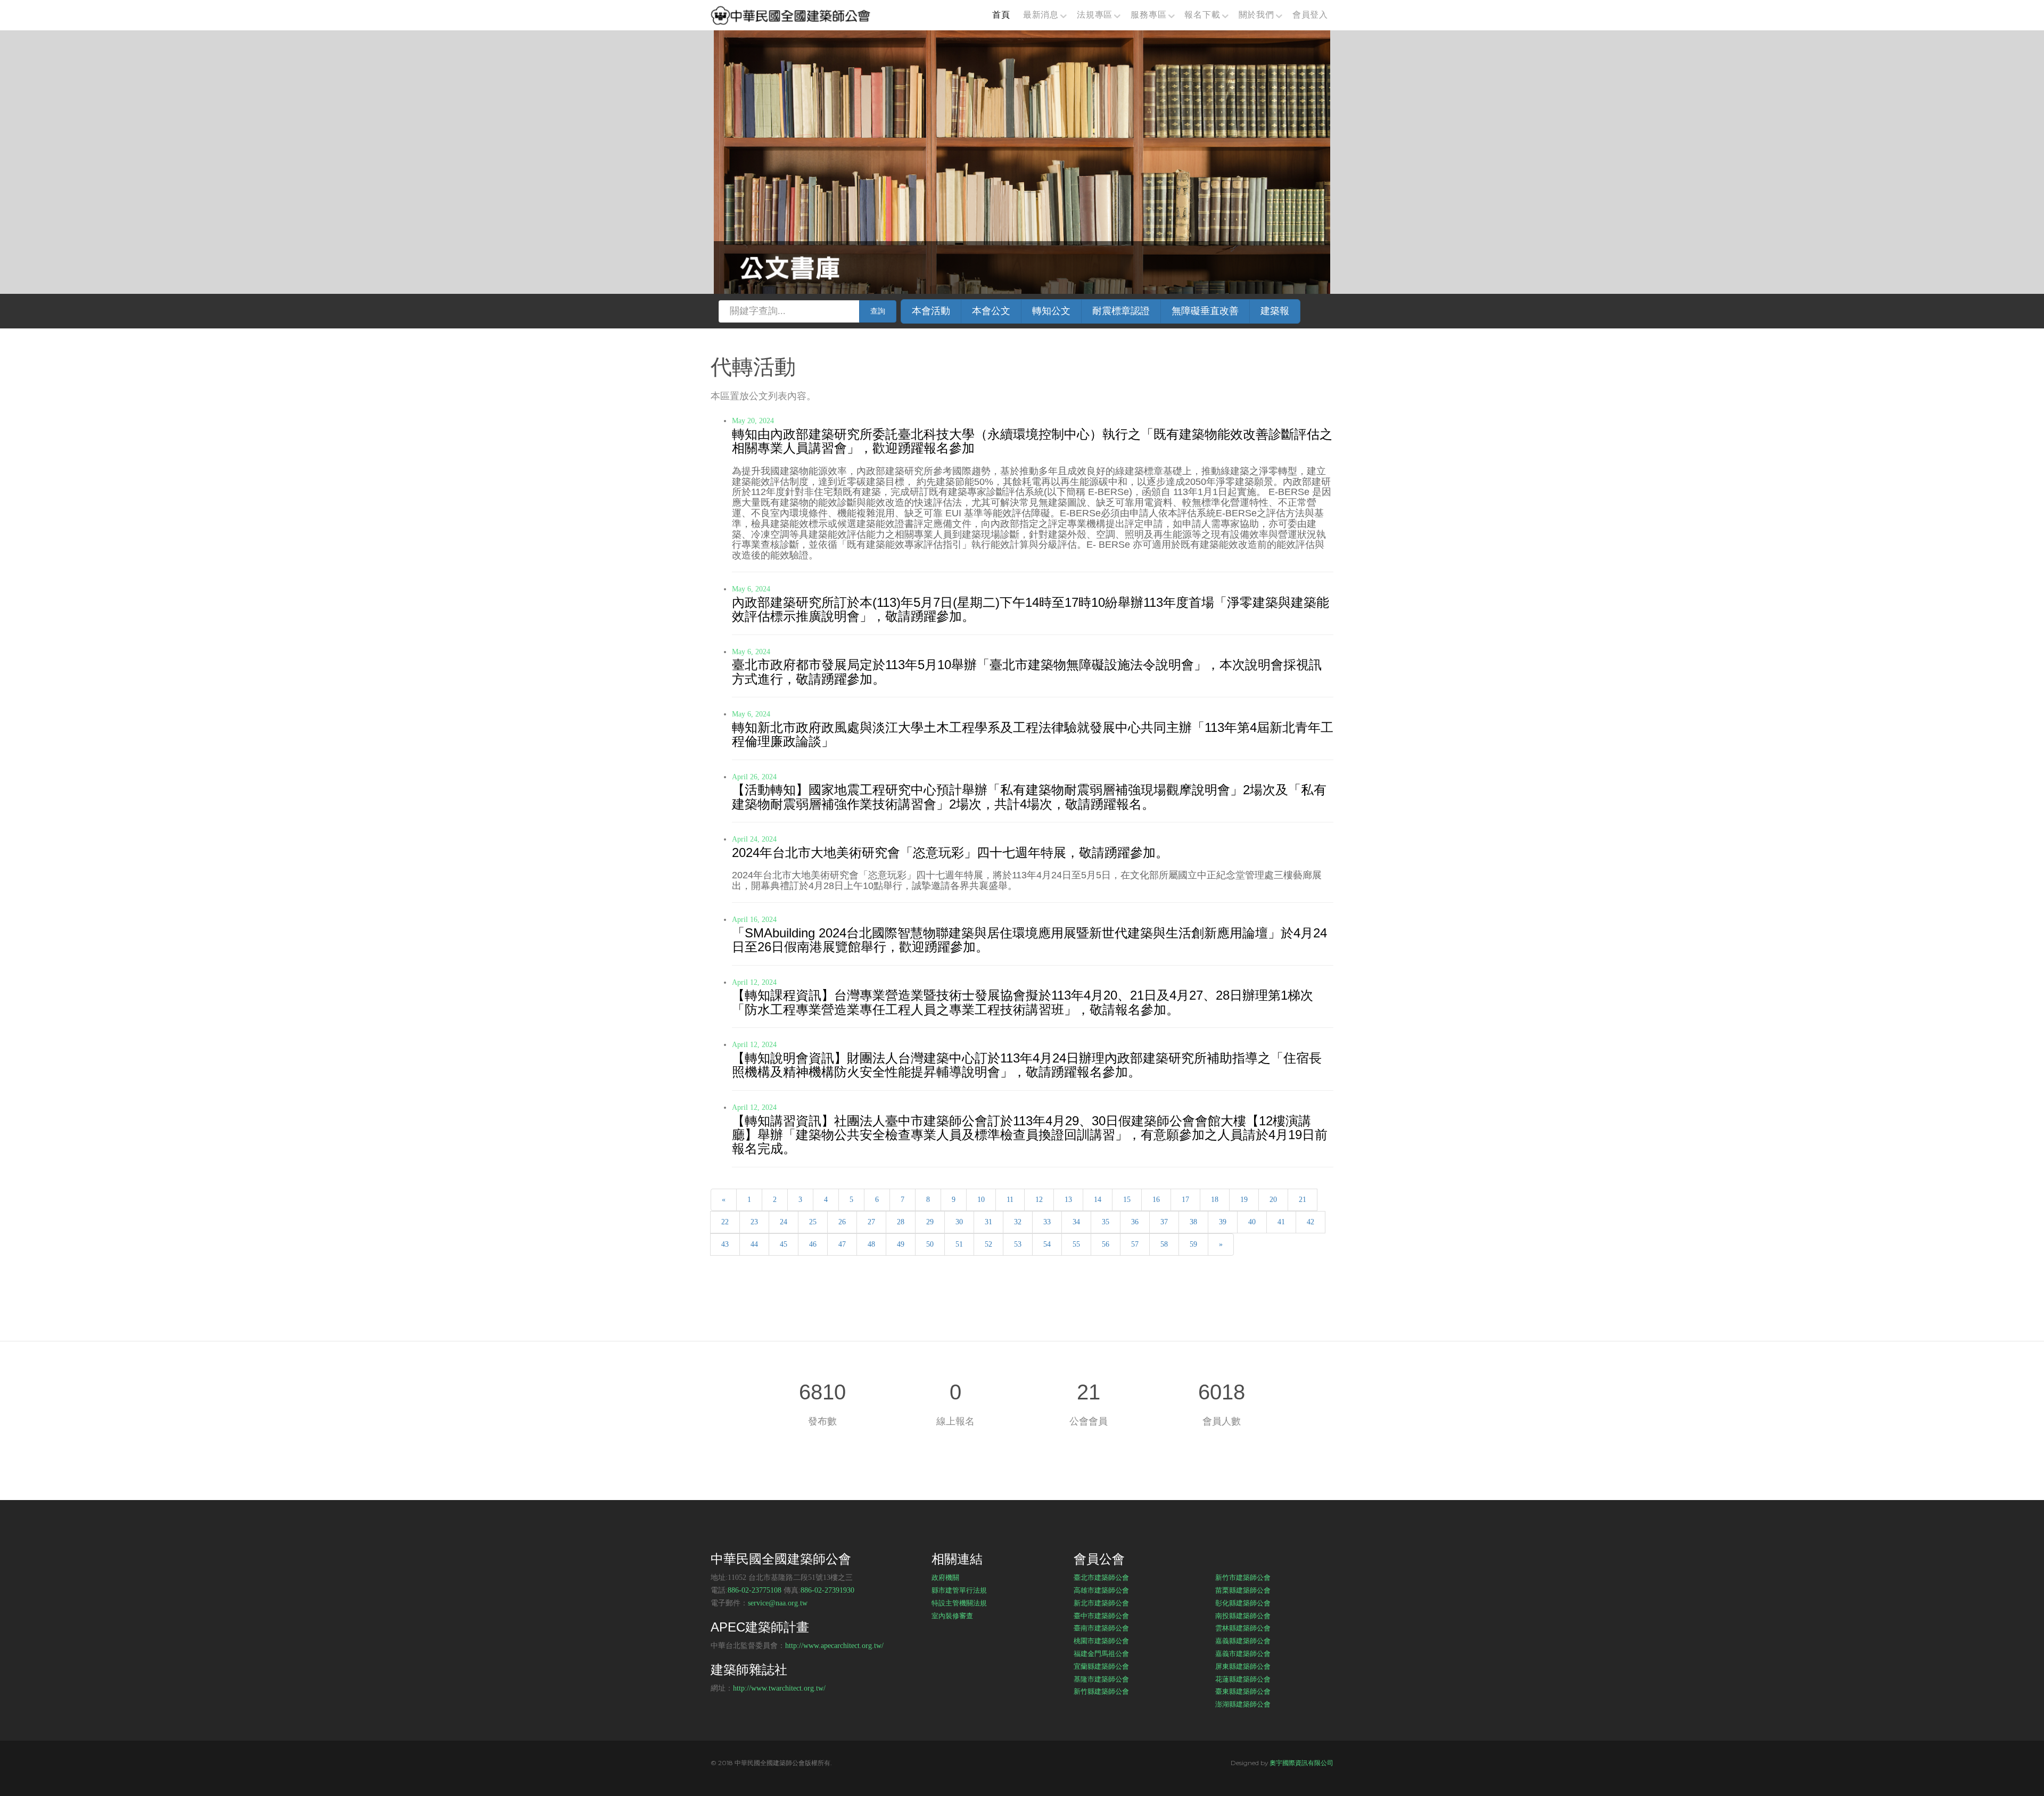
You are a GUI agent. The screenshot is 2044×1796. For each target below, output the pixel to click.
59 (1193, 1244)
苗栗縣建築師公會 (1243, 1590)
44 (754, 1244)
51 (959, 1244)
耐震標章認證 (1121, 311)
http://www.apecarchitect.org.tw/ (834, 1646)
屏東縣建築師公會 (1243, 1666)
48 (871, 1244)
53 (1018, 1244)
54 (1047, 1244)
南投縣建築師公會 (1243, 1616)
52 (988, 1244)
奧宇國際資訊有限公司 (1301, 1763)
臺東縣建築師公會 (1243, 1691)
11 (1010, 1200)
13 (1068, 1200)
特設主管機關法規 (959, 1603)
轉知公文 (1051, 311)
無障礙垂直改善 (1205, 311)
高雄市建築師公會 (1101, 1590)
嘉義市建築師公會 (1243, 1653)
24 (784, 1222)
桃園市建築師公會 (1101, 1641)
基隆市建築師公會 (1101, 1679)
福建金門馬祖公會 (1101, 1653)
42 (1311, 1222)
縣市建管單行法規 (959, 1590)
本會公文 (991, 311)
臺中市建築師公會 (1101, 1616)
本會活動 (931, 311)
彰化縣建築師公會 (1243, 1603)
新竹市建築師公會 (1243, 1577)
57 (1135, 1244)
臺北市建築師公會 (1101, 1577)
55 (1076, 1244)
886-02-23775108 (755, 1590)
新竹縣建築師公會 (1101, 1691)
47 (842, 1244)
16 (1156, 1200)
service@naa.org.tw (778, 1603)
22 (725, 1222)
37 (1164, 1222)
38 (1193, 1222)
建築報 (1275, 311)
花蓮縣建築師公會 (1243, 1679)
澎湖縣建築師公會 (1243, 1704)
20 (1273, 1200)
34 (1076, 1222)
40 (1252, 1222)
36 (1135, 1222)
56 (1106, 1244)
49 (901, 1244)
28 (901, 1222)
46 (813, 1244)
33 (1047, 1222)
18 (1215, 1200)
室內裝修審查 (952, 1616)
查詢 (878, 311)
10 (981, 1200)
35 (1106, 1222)
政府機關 (945, 1577)
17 (1185, 1200)
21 (1303, 1200)
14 (1098, 1200)
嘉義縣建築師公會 (1243, 1641)
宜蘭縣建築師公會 (1101, 1666)
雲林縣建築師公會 (1243, 1628)
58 (1164, 1244)
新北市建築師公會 (1101, 1603)
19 (1244, 1200)
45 (784, 1244)
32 (1018, 1222)
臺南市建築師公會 (1101, 1628)
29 (930, 1222)
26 (842, 1222)
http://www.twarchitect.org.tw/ (779, 1688)
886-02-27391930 (827, 1590)
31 (988, 1222)
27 (871, 1222)
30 (959, 1222)
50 (930, 1244)
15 (1127, 1200)
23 (754, 1222)
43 (725, 1244)
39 (1223, 1222)
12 (1039, 1200)
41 (1281, 1222)
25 (813, 1222)
